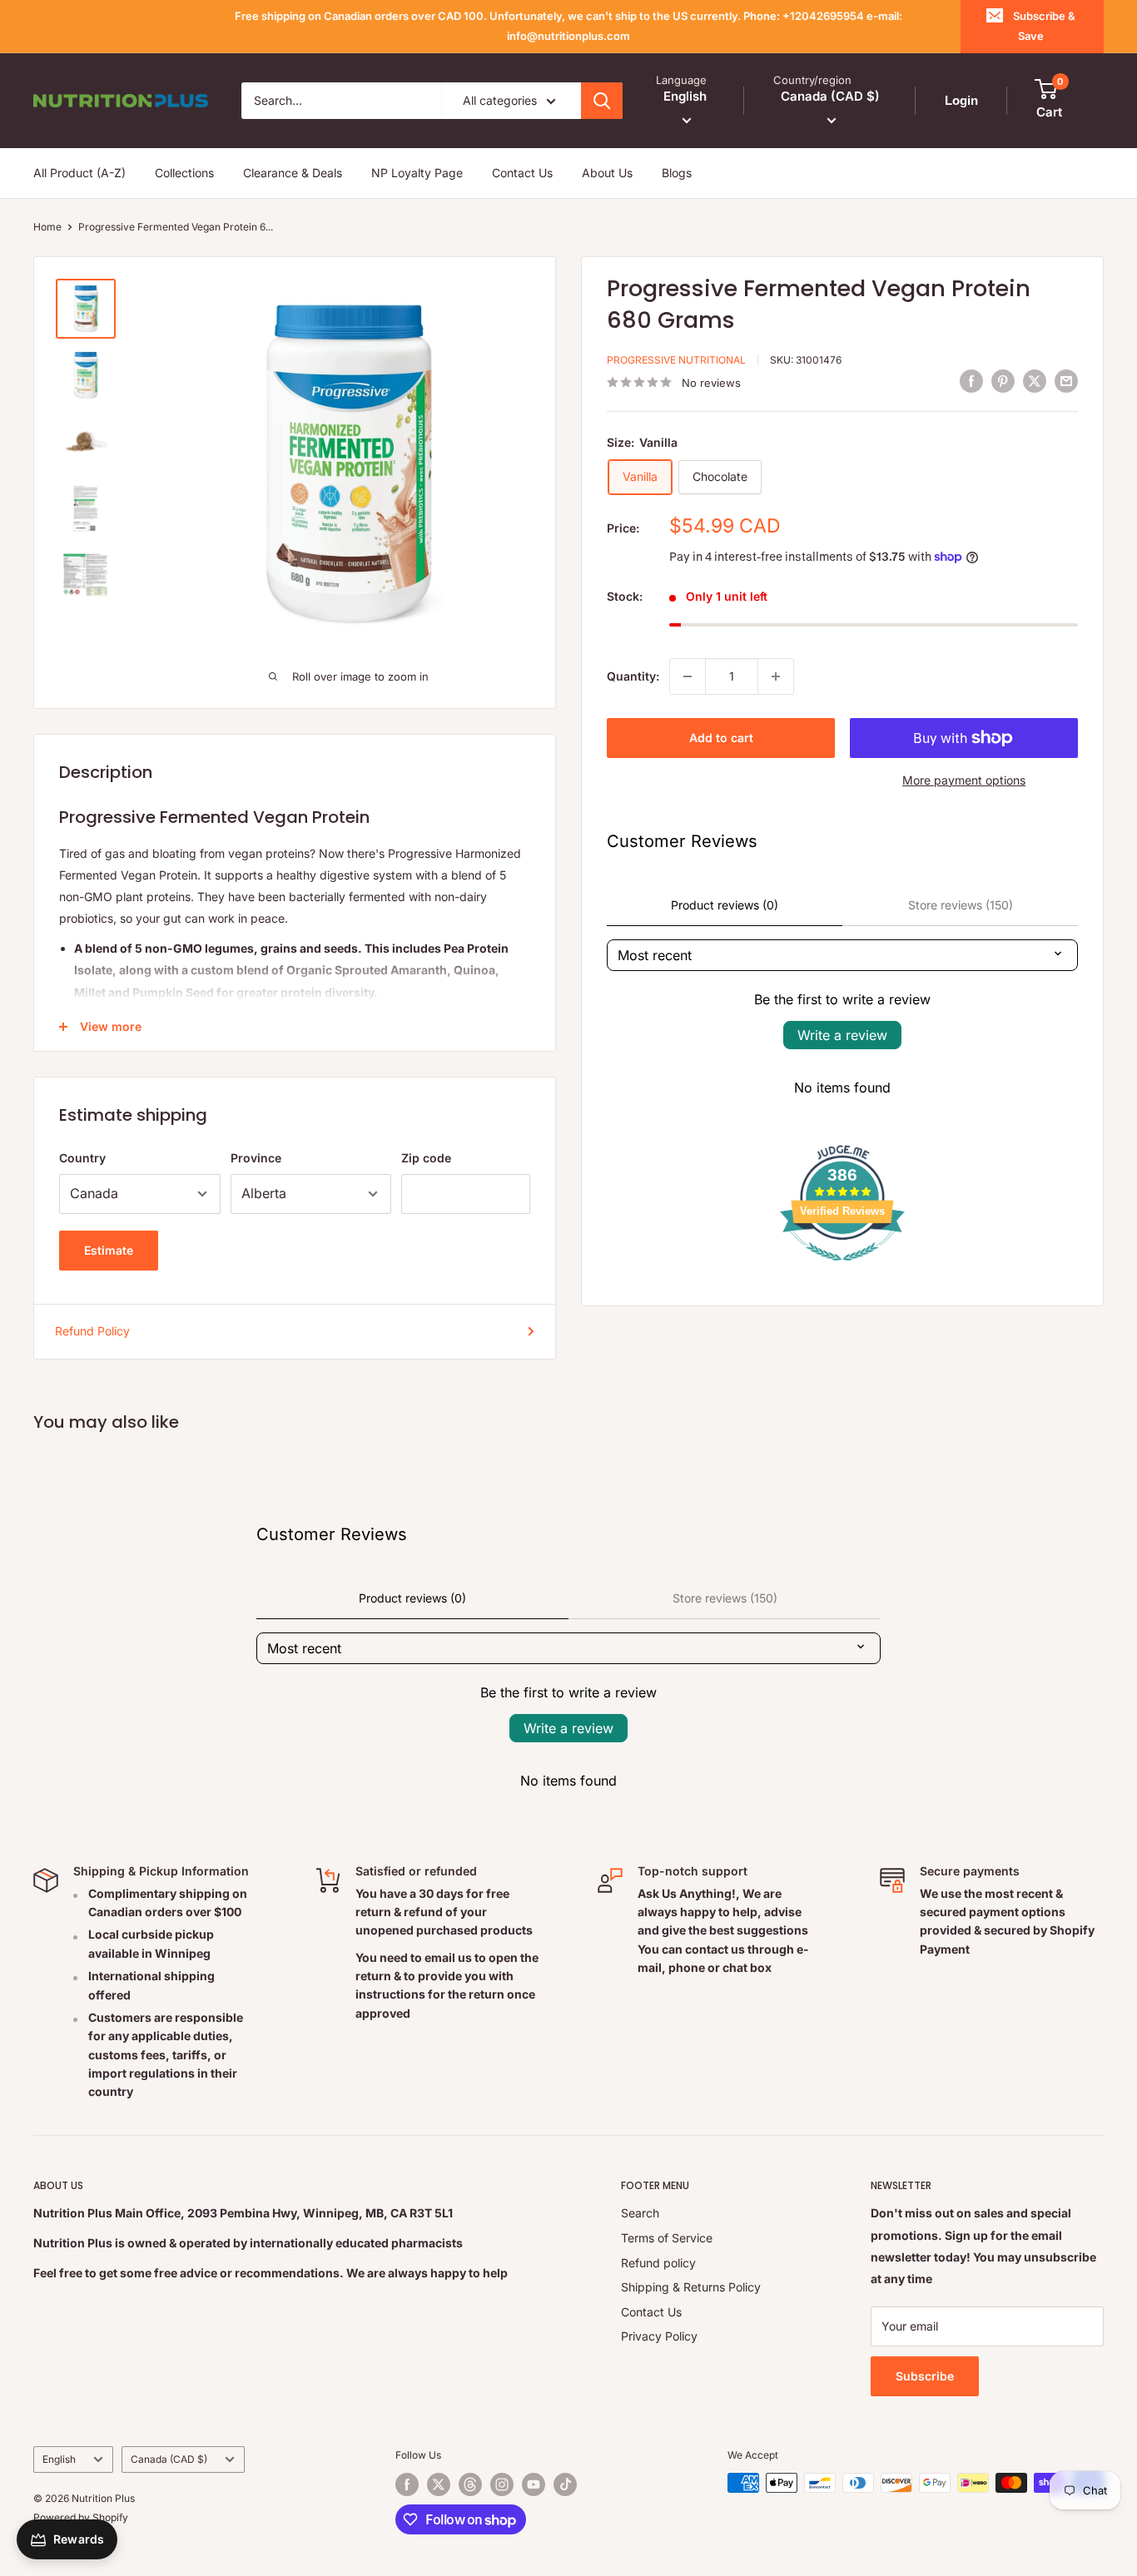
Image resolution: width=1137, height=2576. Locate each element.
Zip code (426, 1158)
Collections (184, 173)
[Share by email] (1066, 380)
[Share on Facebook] (971, 380)
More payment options (964, 780)
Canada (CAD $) (169, 2459)
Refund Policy (92, 1331)
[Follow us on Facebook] (407, 2484)
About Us (607, 173)
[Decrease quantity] (688, 676)
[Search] (602, 101)
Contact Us (522, 173)
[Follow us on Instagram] (502, 2484)
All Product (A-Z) (79, 173)
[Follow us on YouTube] (534, 2484)
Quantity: (633, 676)
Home (47, 227)
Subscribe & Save (1044, 26)
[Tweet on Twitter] (1035, 380)
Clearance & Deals (293, 173)
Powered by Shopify (81, 2517)
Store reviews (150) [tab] (961, 905)
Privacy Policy (659, 2336)
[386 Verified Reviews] (842, 1269)
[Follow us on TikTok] (565, 2484)
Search (640, 2213)
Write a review (842, 1035)
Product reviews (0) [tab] (725, 905)
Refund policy (658, 2263)
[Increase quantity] (776, 676)
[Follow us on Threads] (470, 2484)
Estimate (109, 1250)
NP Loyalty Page (417, 173)
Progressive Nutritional (676, 360)
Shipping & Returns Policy (691, 2287)
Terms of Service (667, 2238)
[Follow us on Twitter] (439, 2484)
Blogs (677, 173)
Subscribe (925, 2376)
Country (82, 1158)
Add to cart (721, 738)
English (59, 2459)
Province (256, 1158)
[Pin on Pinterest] (1003, 380)
